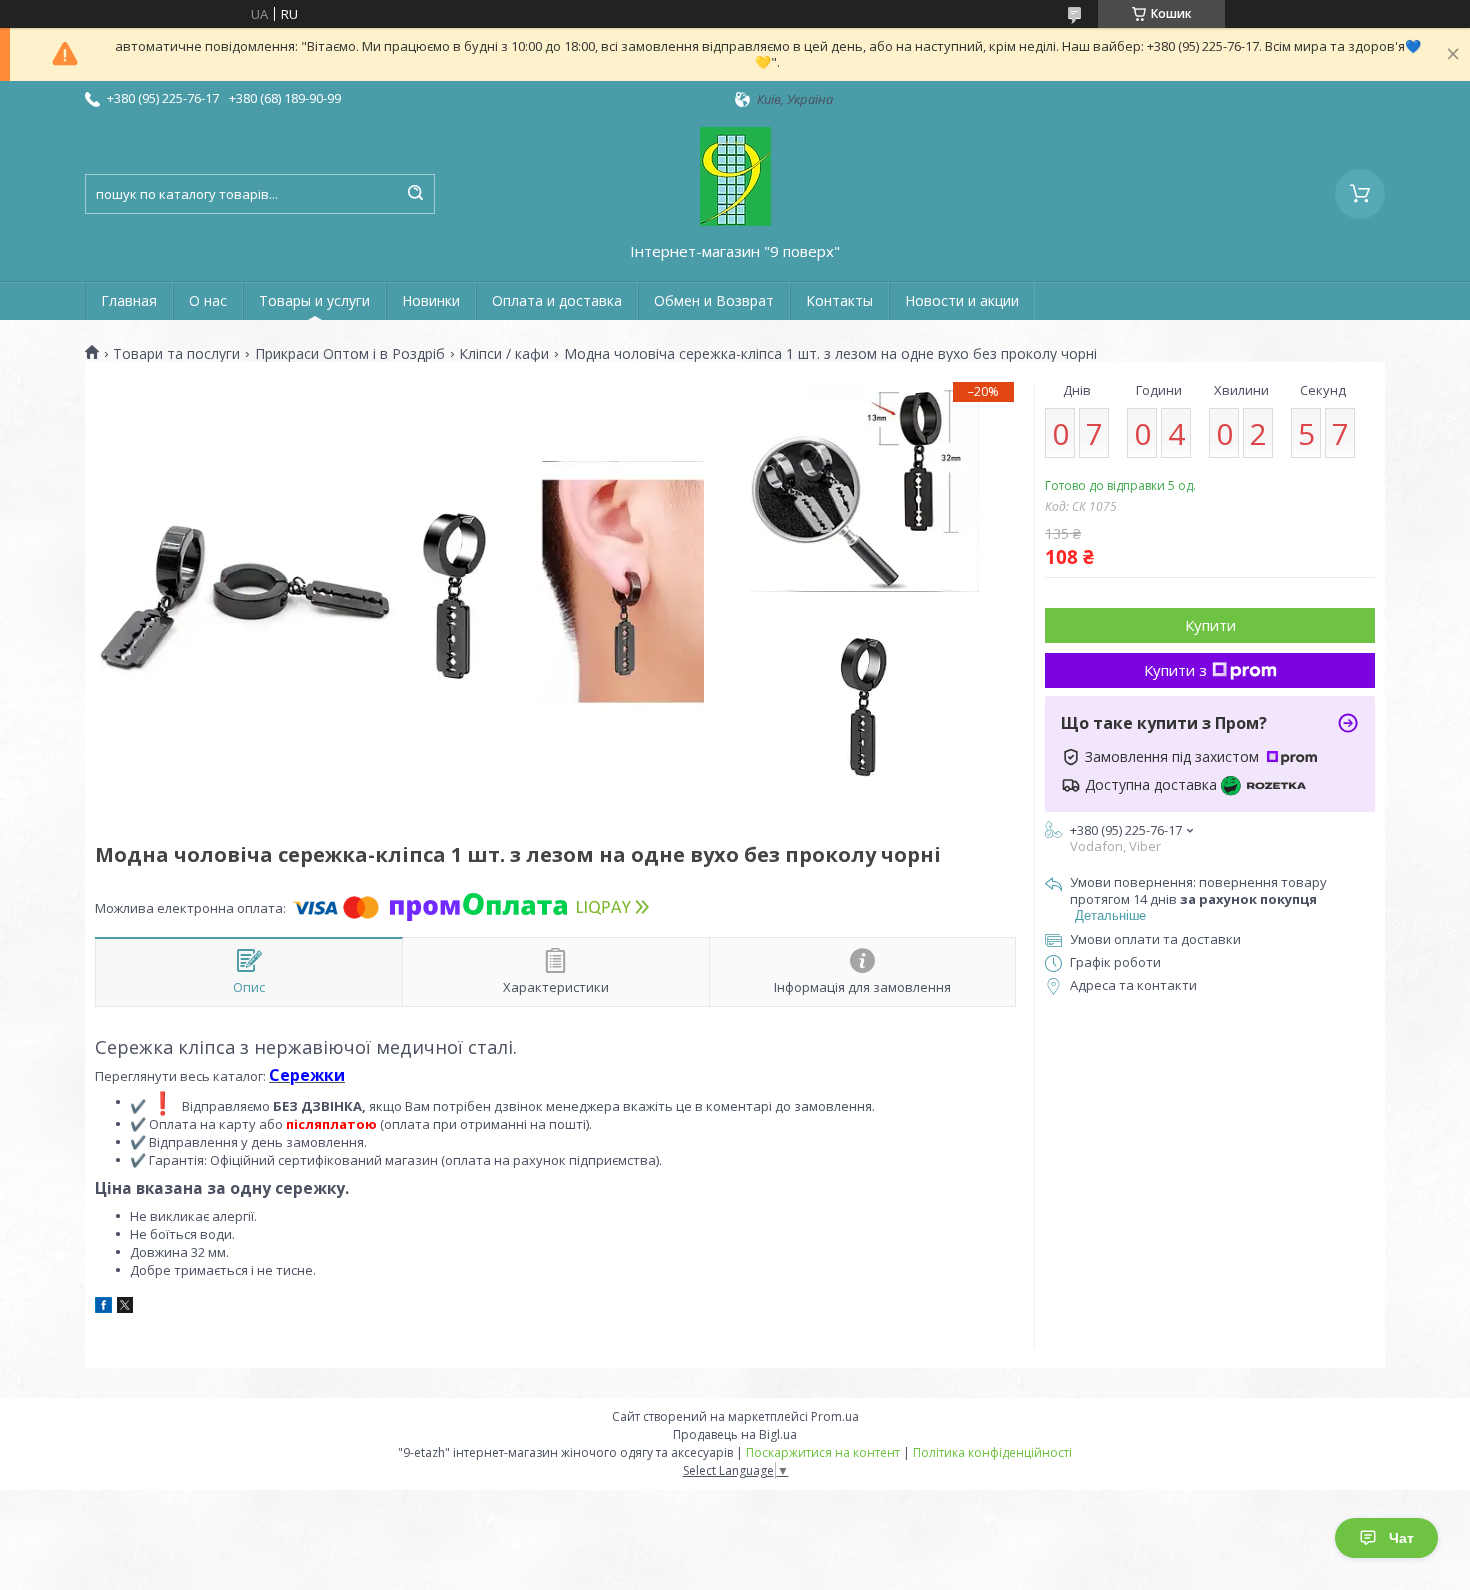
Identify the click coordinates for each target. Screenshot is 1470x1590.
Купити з (1175, 670)
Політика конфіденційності (992, 1452)
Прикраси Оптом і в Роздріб (350, 354)
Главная (129, 300)
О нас (208, 300)
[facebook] (103, 1308)
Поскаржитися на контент (823, 1452)
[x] (125, 1308)
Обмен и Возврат (714, 300)
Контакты (839, 300)
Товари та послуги (176, 354)
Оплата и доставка (557, 300)
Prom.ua (835, 1416)
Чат (1401, 1538)
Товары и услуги (314, 300)
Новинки (431, 300)
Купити (1210, 625)
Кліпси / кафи (504, 354)
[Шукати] (415, 194)
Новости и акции (962, 300)
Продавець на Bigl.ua (735, 1434)
